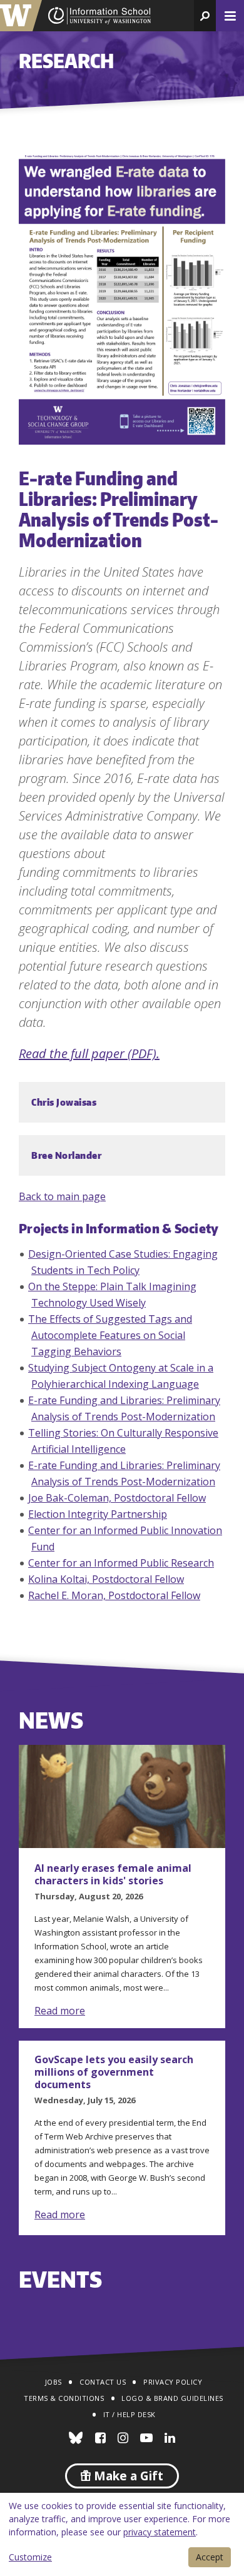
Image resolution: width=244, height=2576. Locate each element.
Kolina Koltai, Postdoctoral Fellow (106, 1579)
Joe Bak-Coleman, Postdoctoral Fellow (117, 1498)
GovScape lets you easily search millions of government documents (114, 2072)
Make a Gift (127, 2476)
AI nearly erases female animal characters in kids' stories (113, 1874)
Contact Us (103, 2382)
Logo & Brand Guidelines (172, 2398)
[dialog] (122, 2534)
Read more (60, 2011)
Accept (210, 2557)
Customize (30, 2557)
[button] (205, 16)
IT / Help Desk (130, 2414)
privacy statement (160, 2532)
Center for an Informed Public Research (121, 1563)
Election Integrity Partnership (98, 1514)
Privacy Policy (173, 2382)
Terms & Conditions (64, 2398)
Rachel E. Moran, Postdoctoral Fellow (114, 1595)
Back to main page (62, 1196)
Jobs (53, 2382)
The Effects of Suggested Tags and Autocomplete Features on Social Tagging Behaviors (110, 1335)
